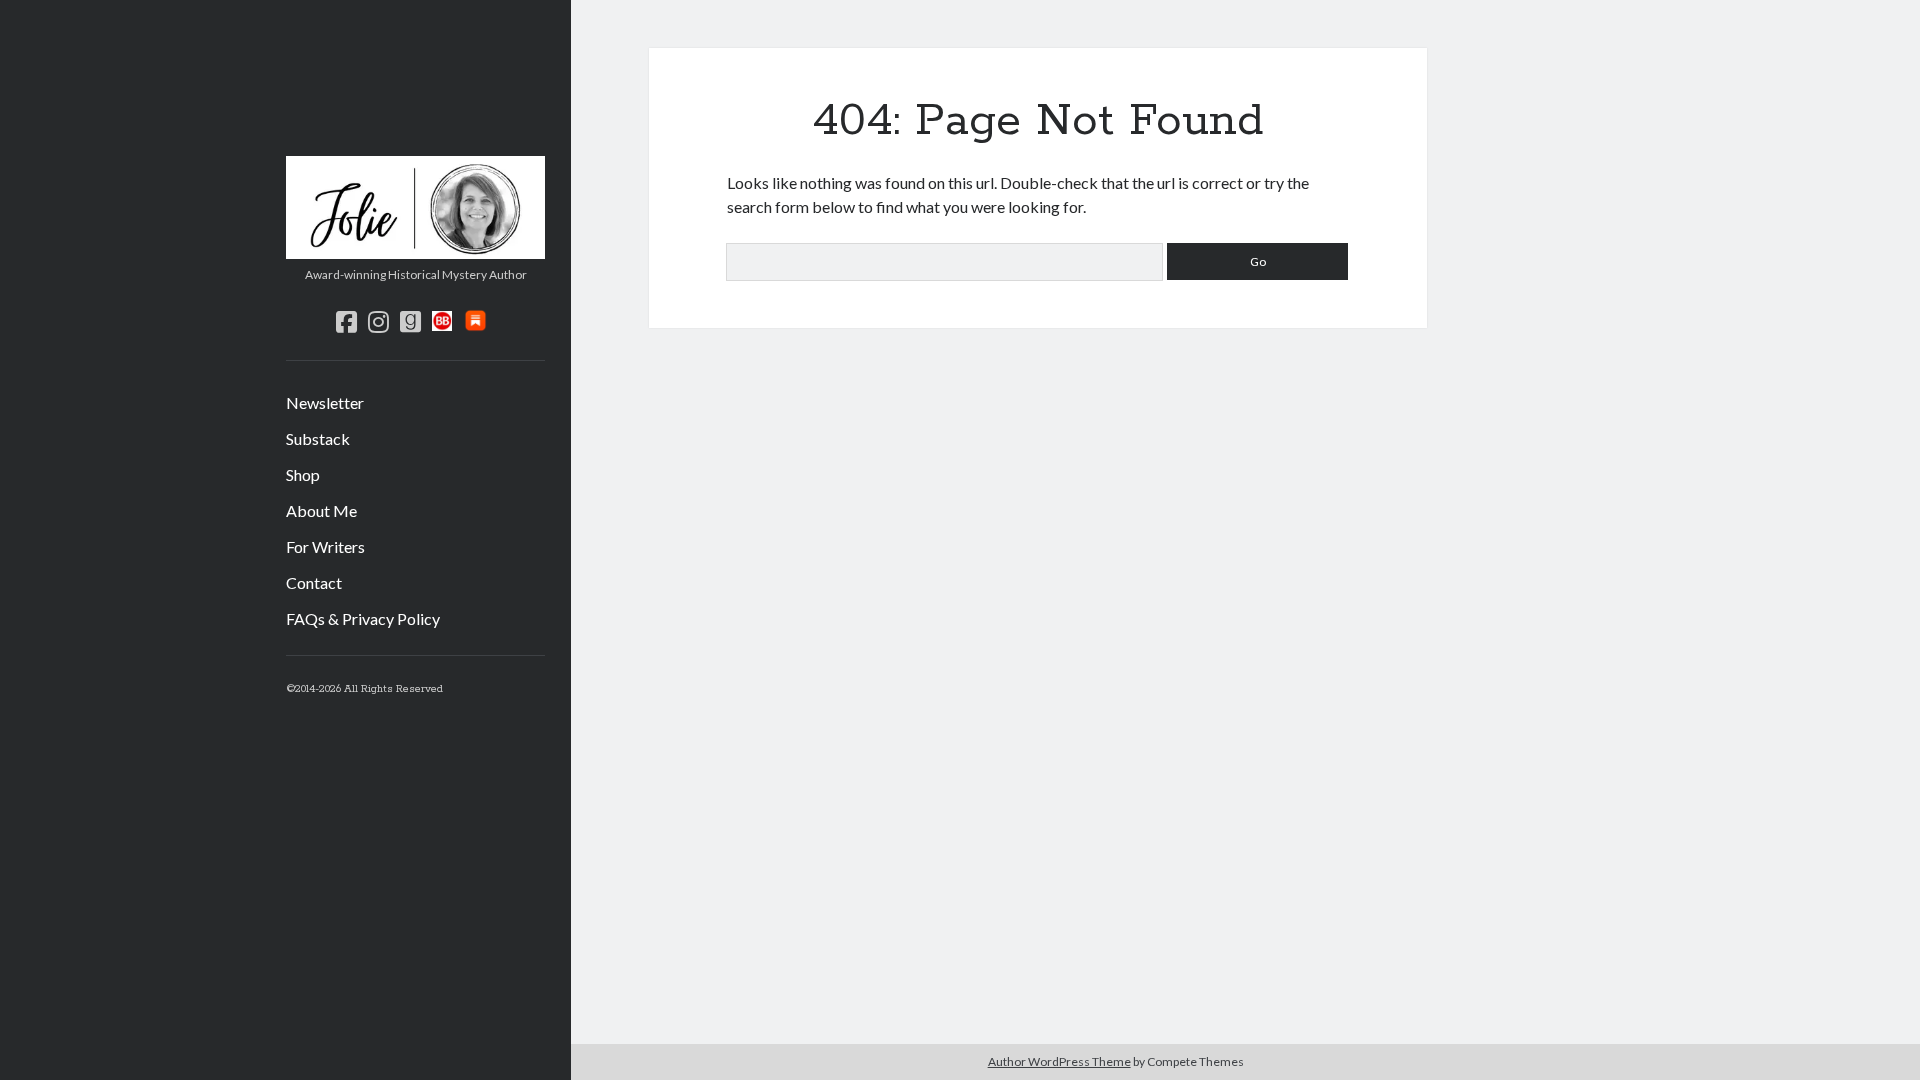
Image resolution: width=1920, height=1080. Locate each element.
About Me (321, 510)
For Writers (325, 546)
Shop (303, 474)
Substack (318, 438)
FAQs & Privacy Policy (363, 618)
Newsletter (325, 402)
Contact (314, 582)
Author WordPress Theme (1059, 1061)
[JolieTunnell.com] (415, 252)
